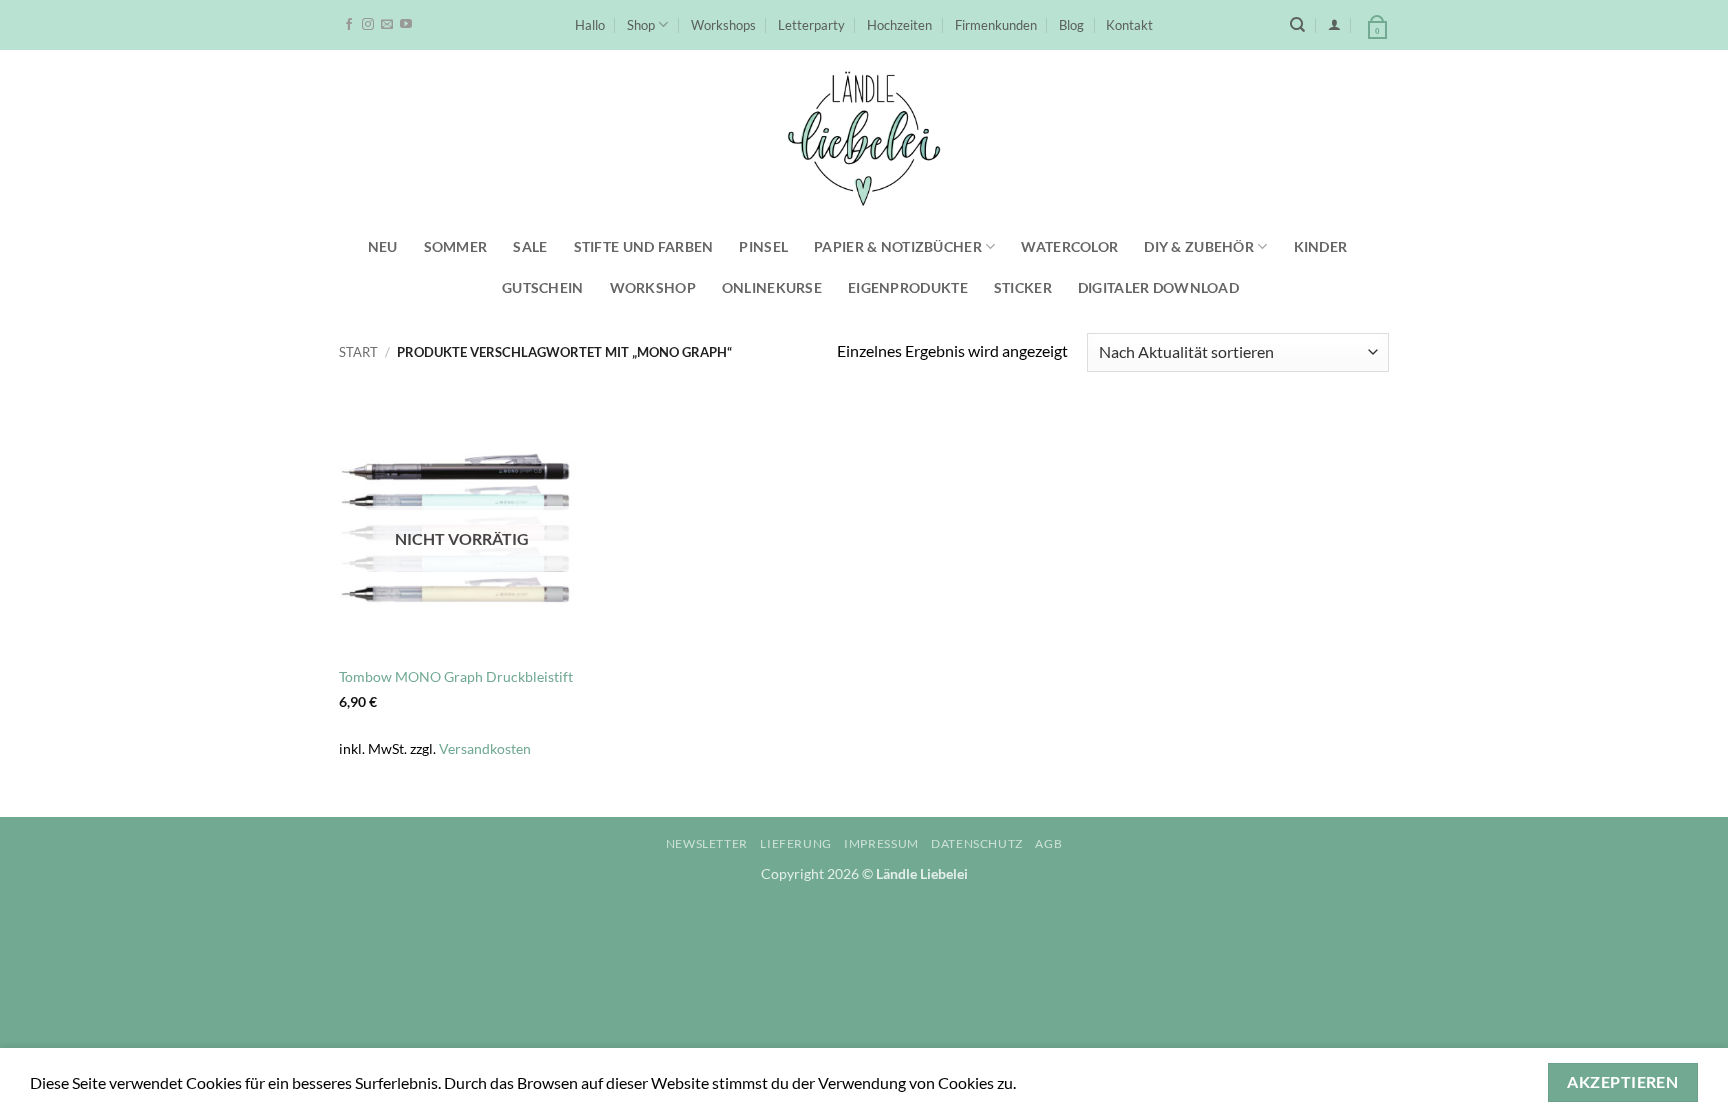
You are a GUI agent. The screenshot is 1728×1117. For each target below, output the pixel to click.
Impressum (881, 843)
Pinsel (763, 246)
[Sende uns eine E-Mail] (387, 25)
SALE (530, 246)
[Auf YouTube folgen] (406, 25)
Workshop (653, 287)
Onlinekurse (772, 287)
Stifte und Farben (644, 246)
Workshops (723, 25)
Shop (641, 25)
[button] (1334, 24)
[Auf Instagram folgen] (368, 25)
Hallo (590, 25)
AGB (1048, 843)
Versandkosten (485, 748)
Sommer (456, 246)
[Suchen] (1297, 25)
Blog (1071, 25)
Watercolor (1069, 246)
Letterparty (811, 25)
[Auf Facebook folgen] (349, 25)
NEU (383, 246)
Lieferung (796, 843)
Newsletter (707, 843)
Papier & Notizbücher (898, 246)
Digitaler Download (1158, 287)
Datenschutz (977, 843)
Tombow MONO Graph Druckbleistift (456, 676)
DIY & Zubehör (1199, 246)
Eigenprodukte (908, 287)
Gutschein (543, 287)
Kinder (1321, 246)
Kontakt (1129, 25)
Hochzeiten (899, 25)
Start (358, 352)
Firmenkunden (996, 25)
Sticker (1023, 287)
